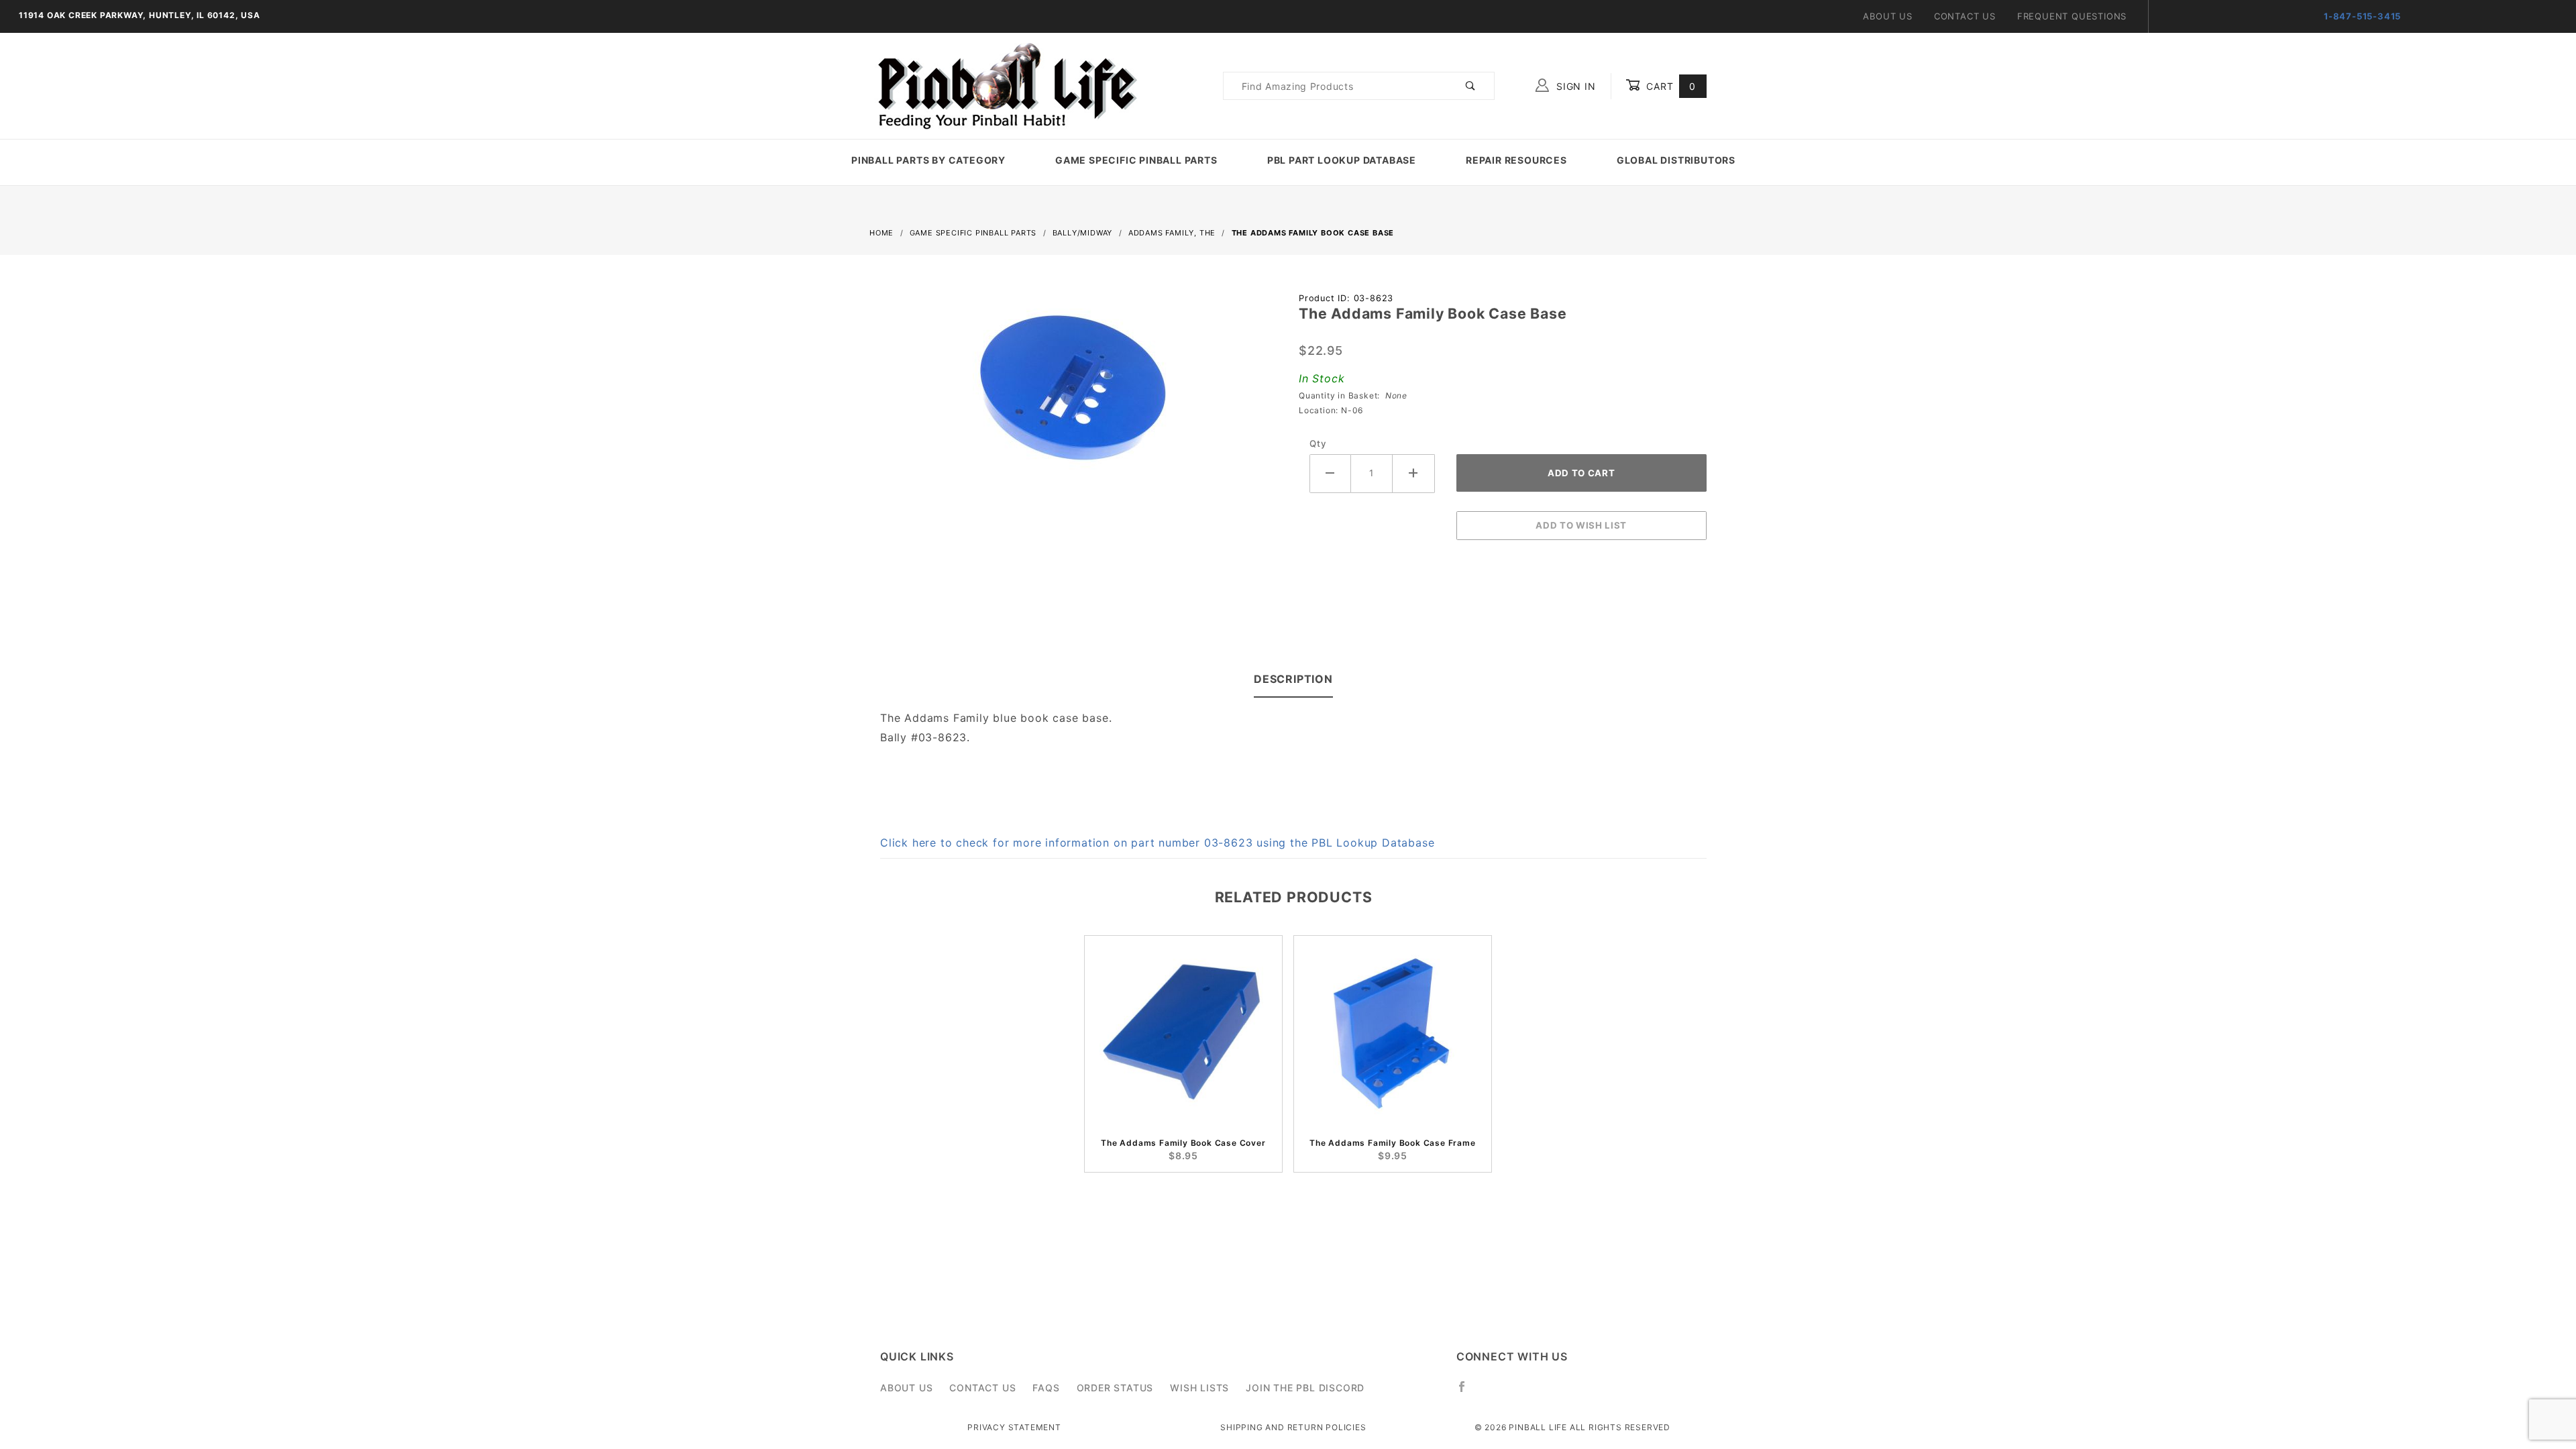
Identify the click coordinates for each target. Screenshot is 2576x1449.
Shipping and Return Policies (1293, 1427)
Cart (1669, 86)
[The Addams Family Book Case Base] (1073, 395)
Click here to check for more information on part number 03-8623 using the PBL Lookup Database (1157, 843)
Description (1293, 679)
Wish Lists (1199, 1388)
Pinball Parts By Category (928, 160)
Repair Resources (1516, 160)
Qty (1318, 443)
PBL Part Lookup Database (1342, 160)
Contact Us (1965, 16)
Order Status (1115, 1388)
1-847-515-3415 (2362, 16)
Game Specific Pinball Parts (1136, 160)
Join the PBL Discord (1305, 1388)
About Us (1887, 16)
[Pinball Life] (1004, 85)
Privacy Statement (1014, 1427)
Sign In (1574, 86)
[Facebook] (1467, 1392)
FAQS (1046, 1388)
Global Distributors (1676, 160)
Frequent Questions (2072, 16)
